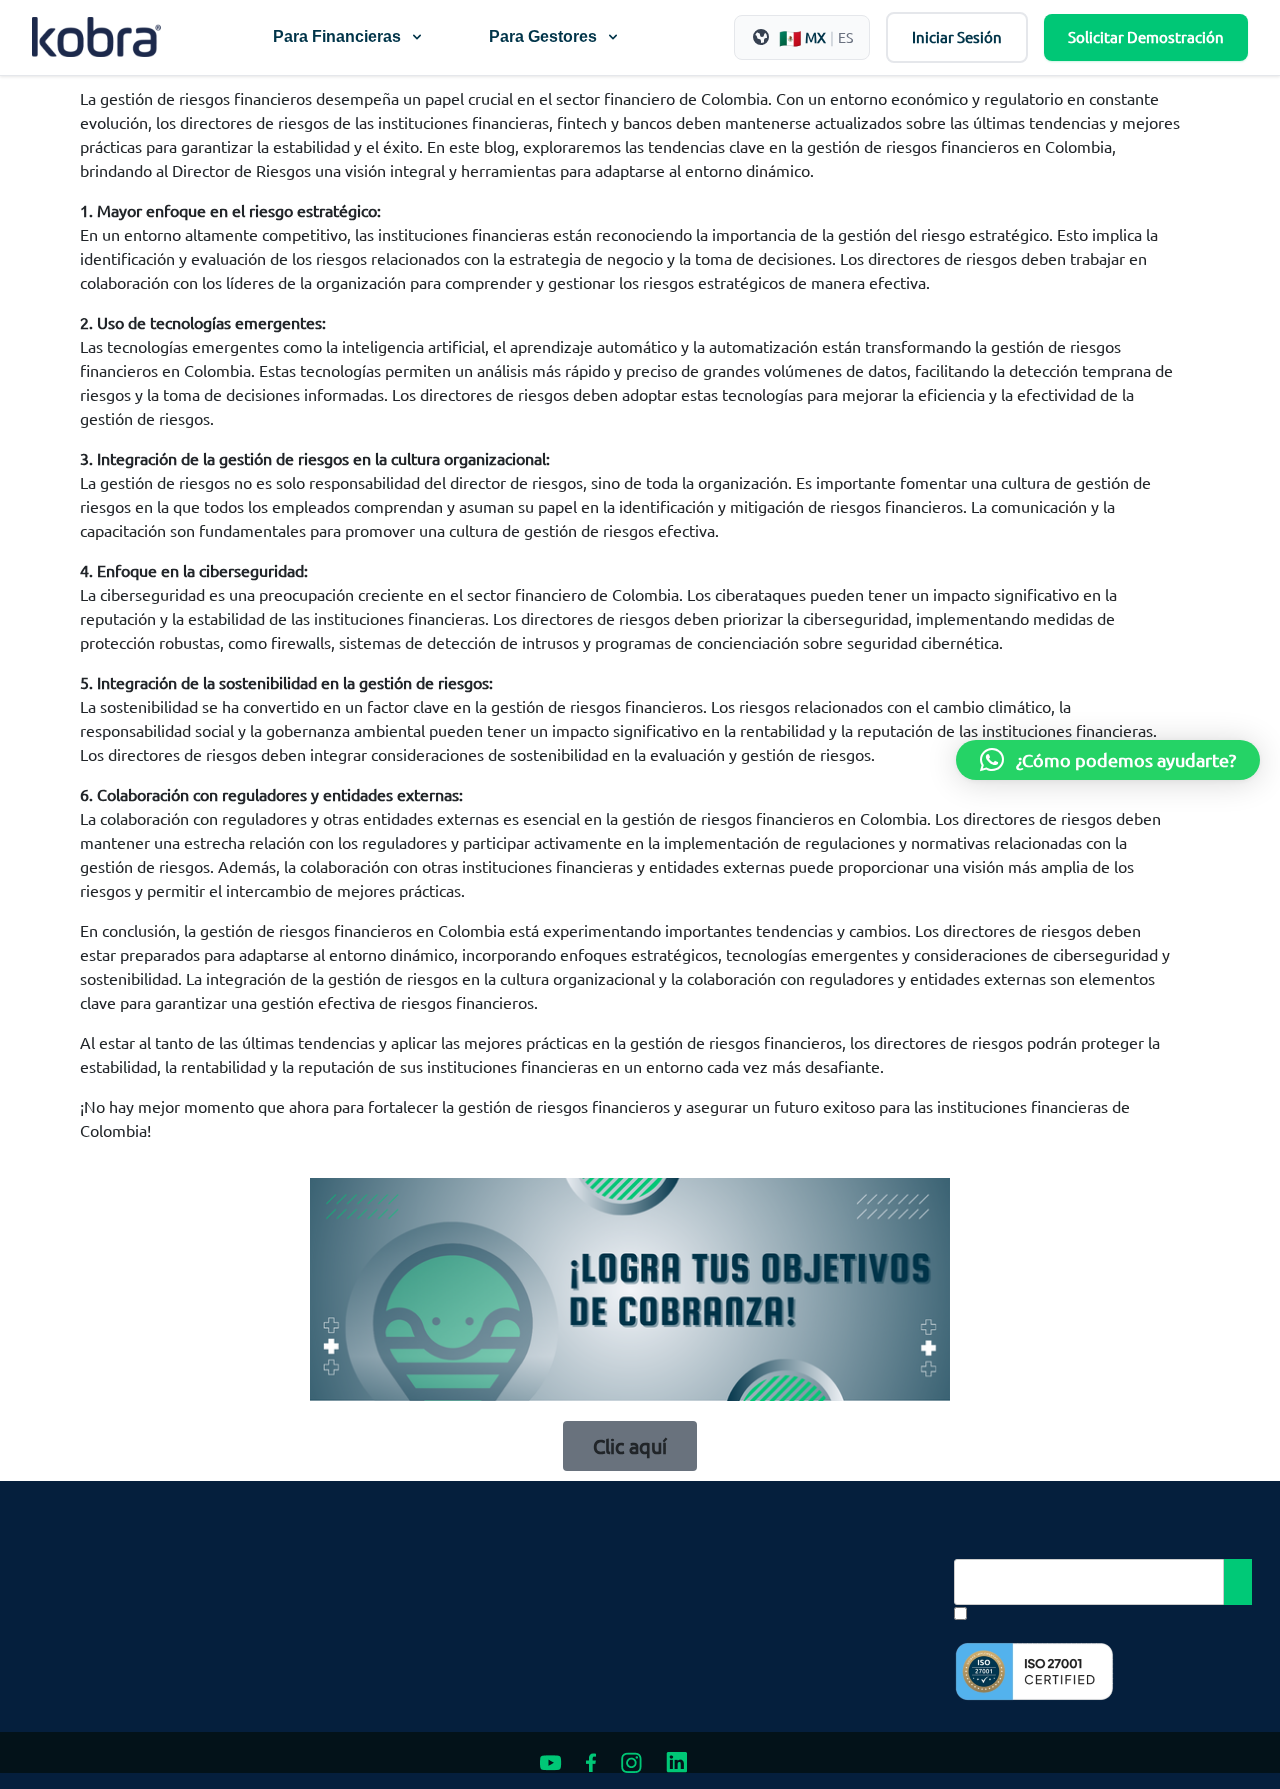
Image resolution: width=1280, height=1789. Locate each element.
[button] (1108, 760)
